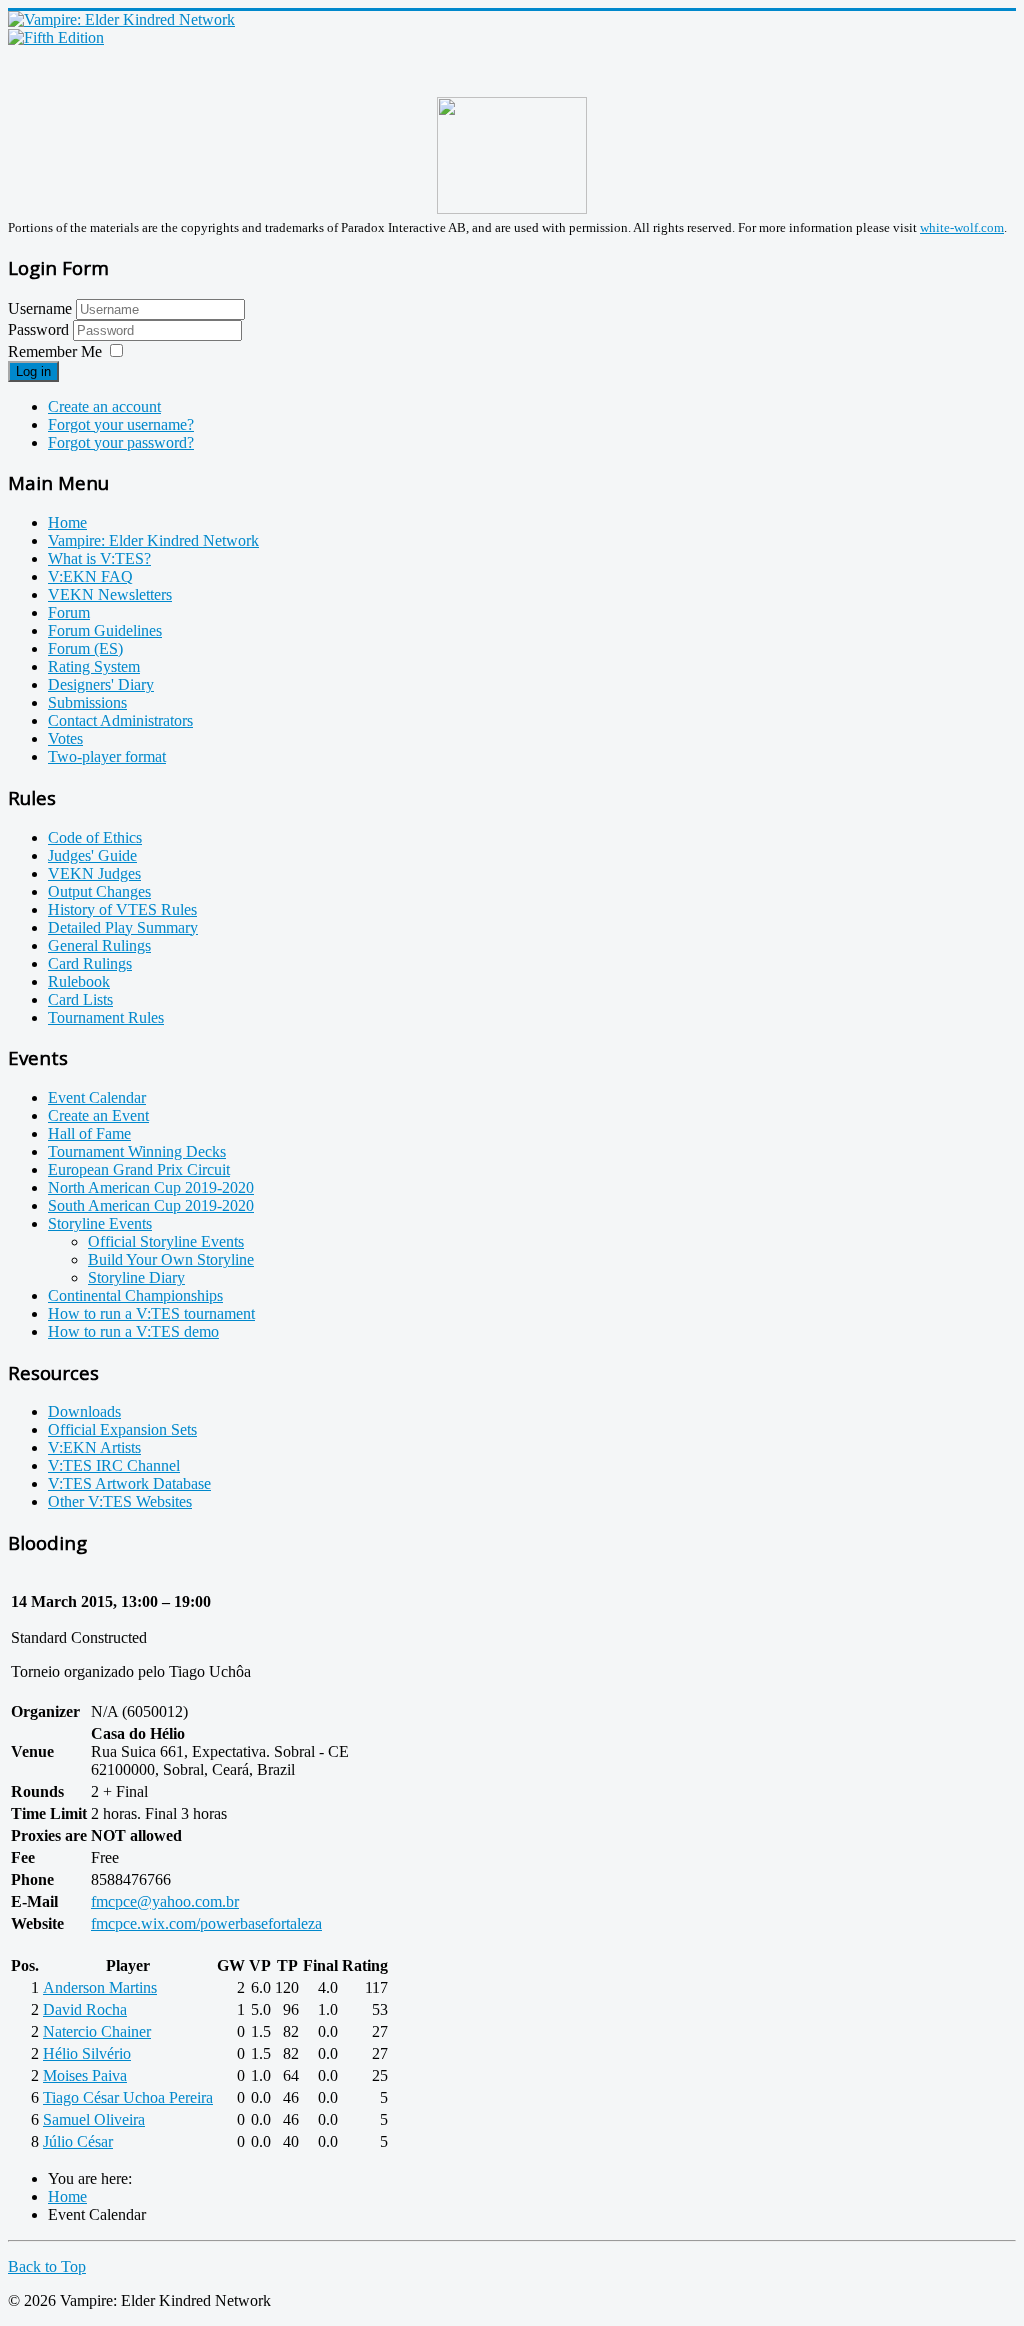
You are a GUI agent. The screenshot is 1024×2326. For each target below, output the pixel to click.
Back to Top (47, 2266)
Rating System (94, 666)
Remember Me (55, 351)
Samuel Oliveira (94, 2119)
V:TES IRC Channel (114, 1465)
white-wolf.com (962, 227)
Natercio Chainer (97, 2031)
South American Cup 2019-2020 (151, 1205)
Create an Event (98, 1115)
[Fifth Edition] (56, 37)
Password (40, 329)
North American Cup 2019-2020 (151, 1187)
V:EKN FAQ (90, 576)
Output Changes (99, 891)
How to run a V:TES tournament (151, 1313)
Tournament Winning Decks (137, 1151)
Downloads (84, 1411)
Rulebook (79, 981)
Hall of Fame (89, 1133)
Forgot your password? (121, 442)
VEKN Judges (94, 873)
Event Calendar (97, 1097)
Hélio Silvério (87, 2053)
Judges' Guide (92, 855)
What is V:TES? (99, 558)
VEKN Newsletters (110, 594)
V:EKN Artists (94, 1447)
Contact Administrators (120, 720)
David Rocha (85, 2009)
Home (67, 522)
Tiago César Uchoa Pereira (128, 2097)
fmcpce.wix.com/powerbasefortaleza (206, 1923)
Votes (65, 738)
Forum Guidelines (105, 630)
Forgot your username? (121, 424)
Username (40, 308)
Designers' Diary (101, 684)
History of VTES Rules (122, 909)
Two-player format (107, 756)
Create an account (104, 406)
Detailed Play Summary (123, 927)
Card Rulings (90, 963)
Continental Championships (135, 1295)
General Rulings (99, 945)
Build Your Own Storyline (171, 1259)
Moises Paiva (85, 2075)
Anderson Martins (100, 1987)
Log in (33, 371)
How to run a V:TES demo (133, 1331)
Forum (69, 612)
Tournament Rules (106, 1017)
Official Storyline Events (166, 1241)
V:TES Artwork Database (129, 1483)
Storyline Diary (136, 1277)
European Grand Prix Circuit (139, 1169)
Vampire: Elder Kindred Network (153, 540)
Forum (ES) (85, 648)
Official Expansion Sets (122, 1429)
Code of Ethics (95, 837)
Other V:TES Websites (120, 1501)
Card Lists (80, 999)
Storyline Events (100, 1223)
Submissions (87, 702)
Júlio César (78, 2141)
